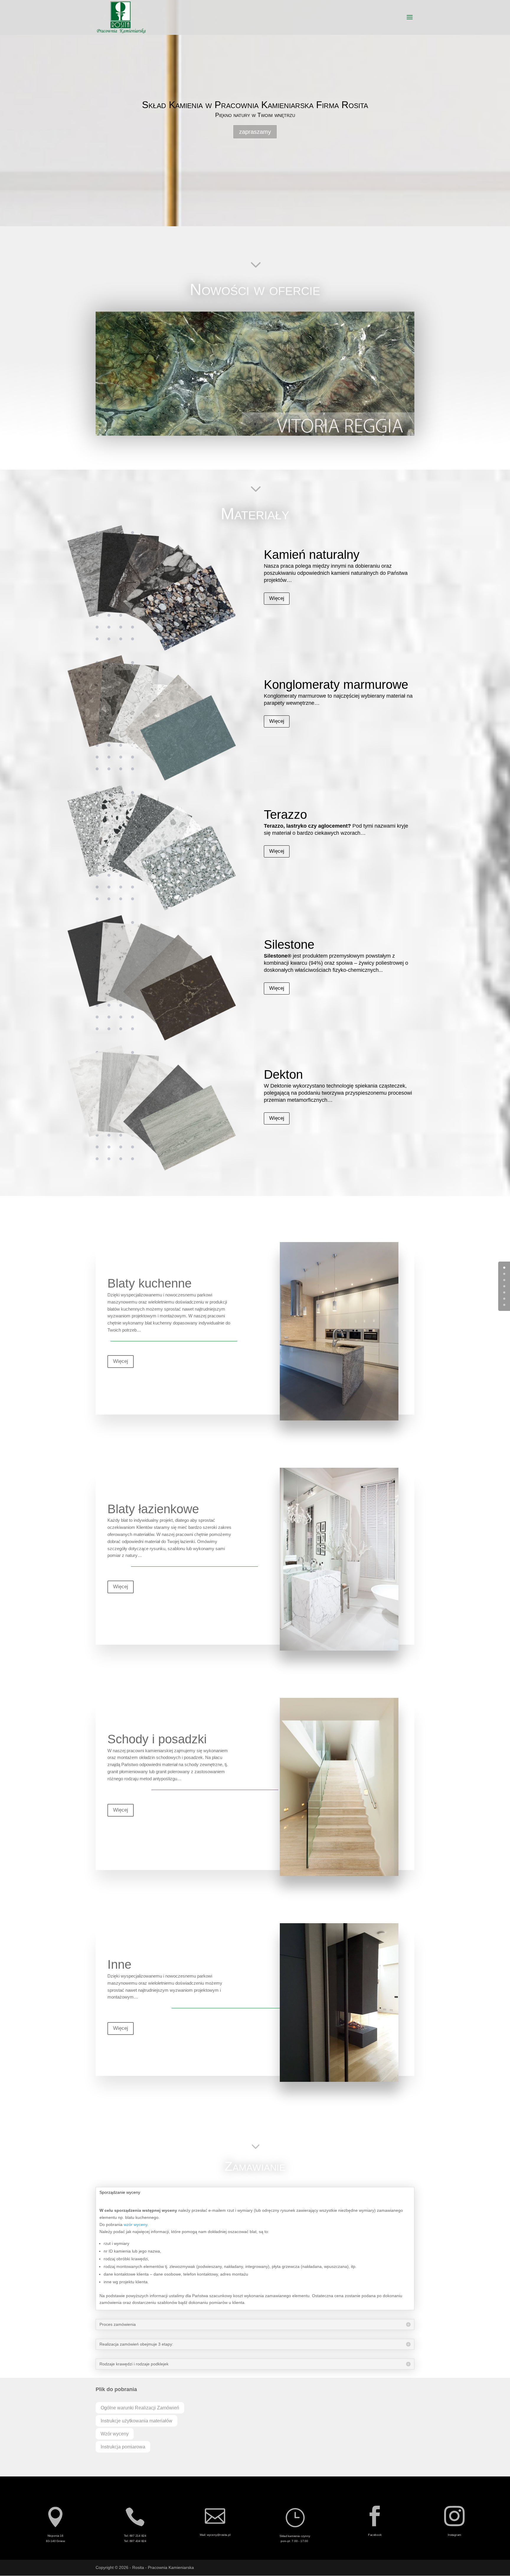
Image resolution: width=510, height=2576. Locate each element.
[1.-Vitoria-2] (255, 434)
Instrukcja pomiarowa (123, 2447)
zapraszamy (255, 132)
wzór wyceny (135, 2224)
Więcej (277, 598)
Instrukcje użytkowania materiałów (137, 2421)
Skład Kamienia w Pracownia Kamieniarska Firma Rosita (255, 105)
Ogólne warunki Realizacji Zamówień (140, 2408)
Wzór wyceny (115, 2434)
